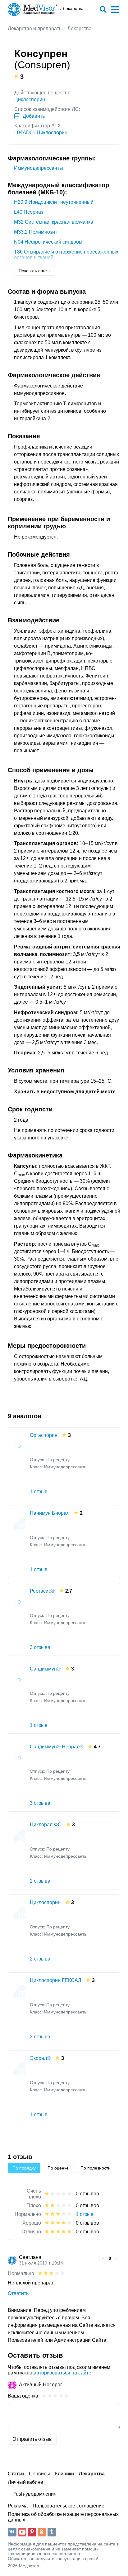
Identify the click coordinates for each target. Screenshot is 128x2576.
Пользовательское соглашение (69, 2506)
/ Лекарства (72, 9)
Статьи (16, 2474)
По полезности (96, 2168)
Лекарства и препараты (35, 29)
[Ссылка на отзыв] (94, 2258)
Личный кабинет (26, 2482)
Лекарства (80, 29)
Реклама (18, 2506)
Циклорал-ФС (46, 1825)
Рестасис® (42, 1591)
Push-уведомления (34, 2494)
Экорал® (40, 2058)
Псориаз (29, 212)
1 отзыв (39, 1492)
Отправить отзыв (32, 2439)
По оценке (58, 2168)
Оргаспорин (44, 1435)
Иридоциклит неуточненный (54, 202)
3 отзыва (40, 1647)
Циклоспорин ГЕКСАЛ (56, 1980)
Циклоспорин (30, 100)
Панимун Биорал (50, 1513)
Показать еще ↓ (34, 271)
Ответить (18, 2293)
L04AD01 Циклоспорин (41, 133)
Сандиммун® (45, 1669)
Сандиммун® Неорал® (57, 1747)
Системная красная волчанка (54, 222)
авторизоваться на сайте (62, 2373)
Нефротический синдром (48, 242)
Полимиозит (36, 232)
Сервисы (39, 2474)
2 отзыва (40, 1881)
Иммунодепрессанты (39, 168)
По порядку (24, 2168)
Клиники (64, 2474)
